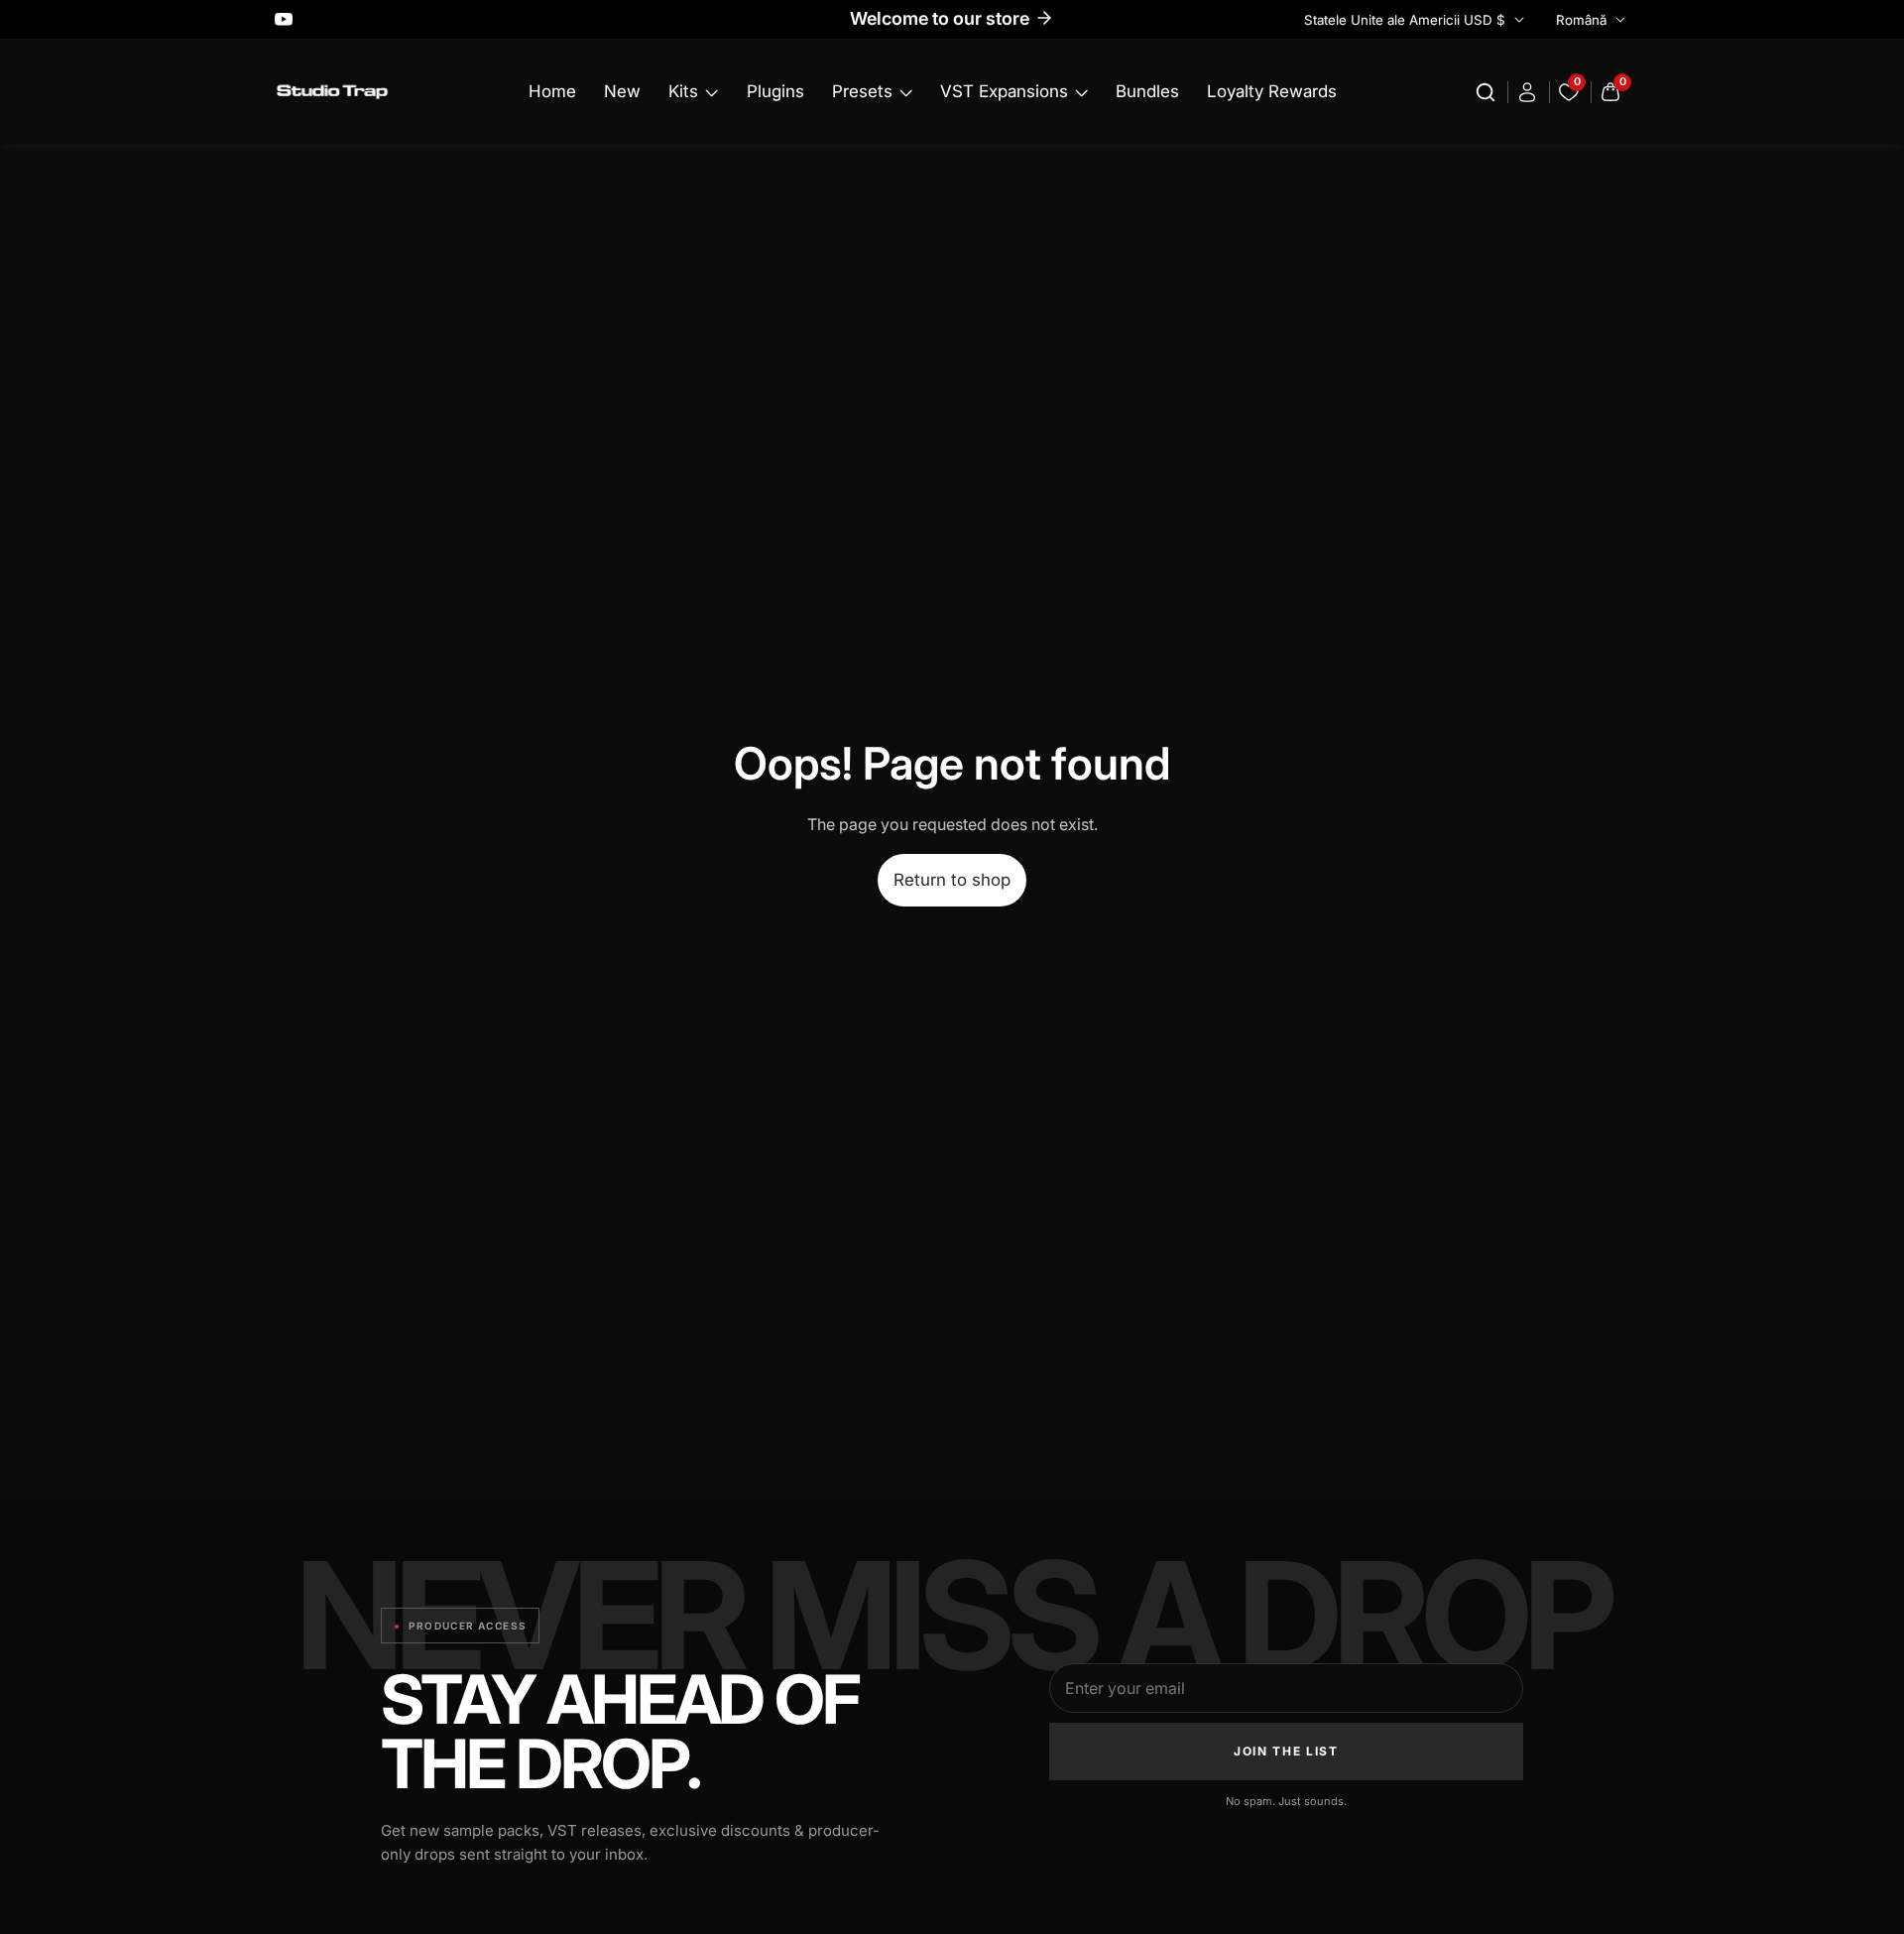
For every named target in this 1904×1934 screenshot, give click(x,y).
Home (552, 91)
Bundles (1147, 91)
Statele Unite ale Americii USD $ (1407, 20)
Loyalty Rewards (1272, 91)
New (622, 91)
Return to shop (952, 880)
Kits (683, 91)
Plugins (775, 91)
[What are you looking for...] (1488, 92)
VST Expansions (1004, 91)
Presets (862, 91)
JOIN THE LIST (1286, 1751)
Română (1583, 20)
